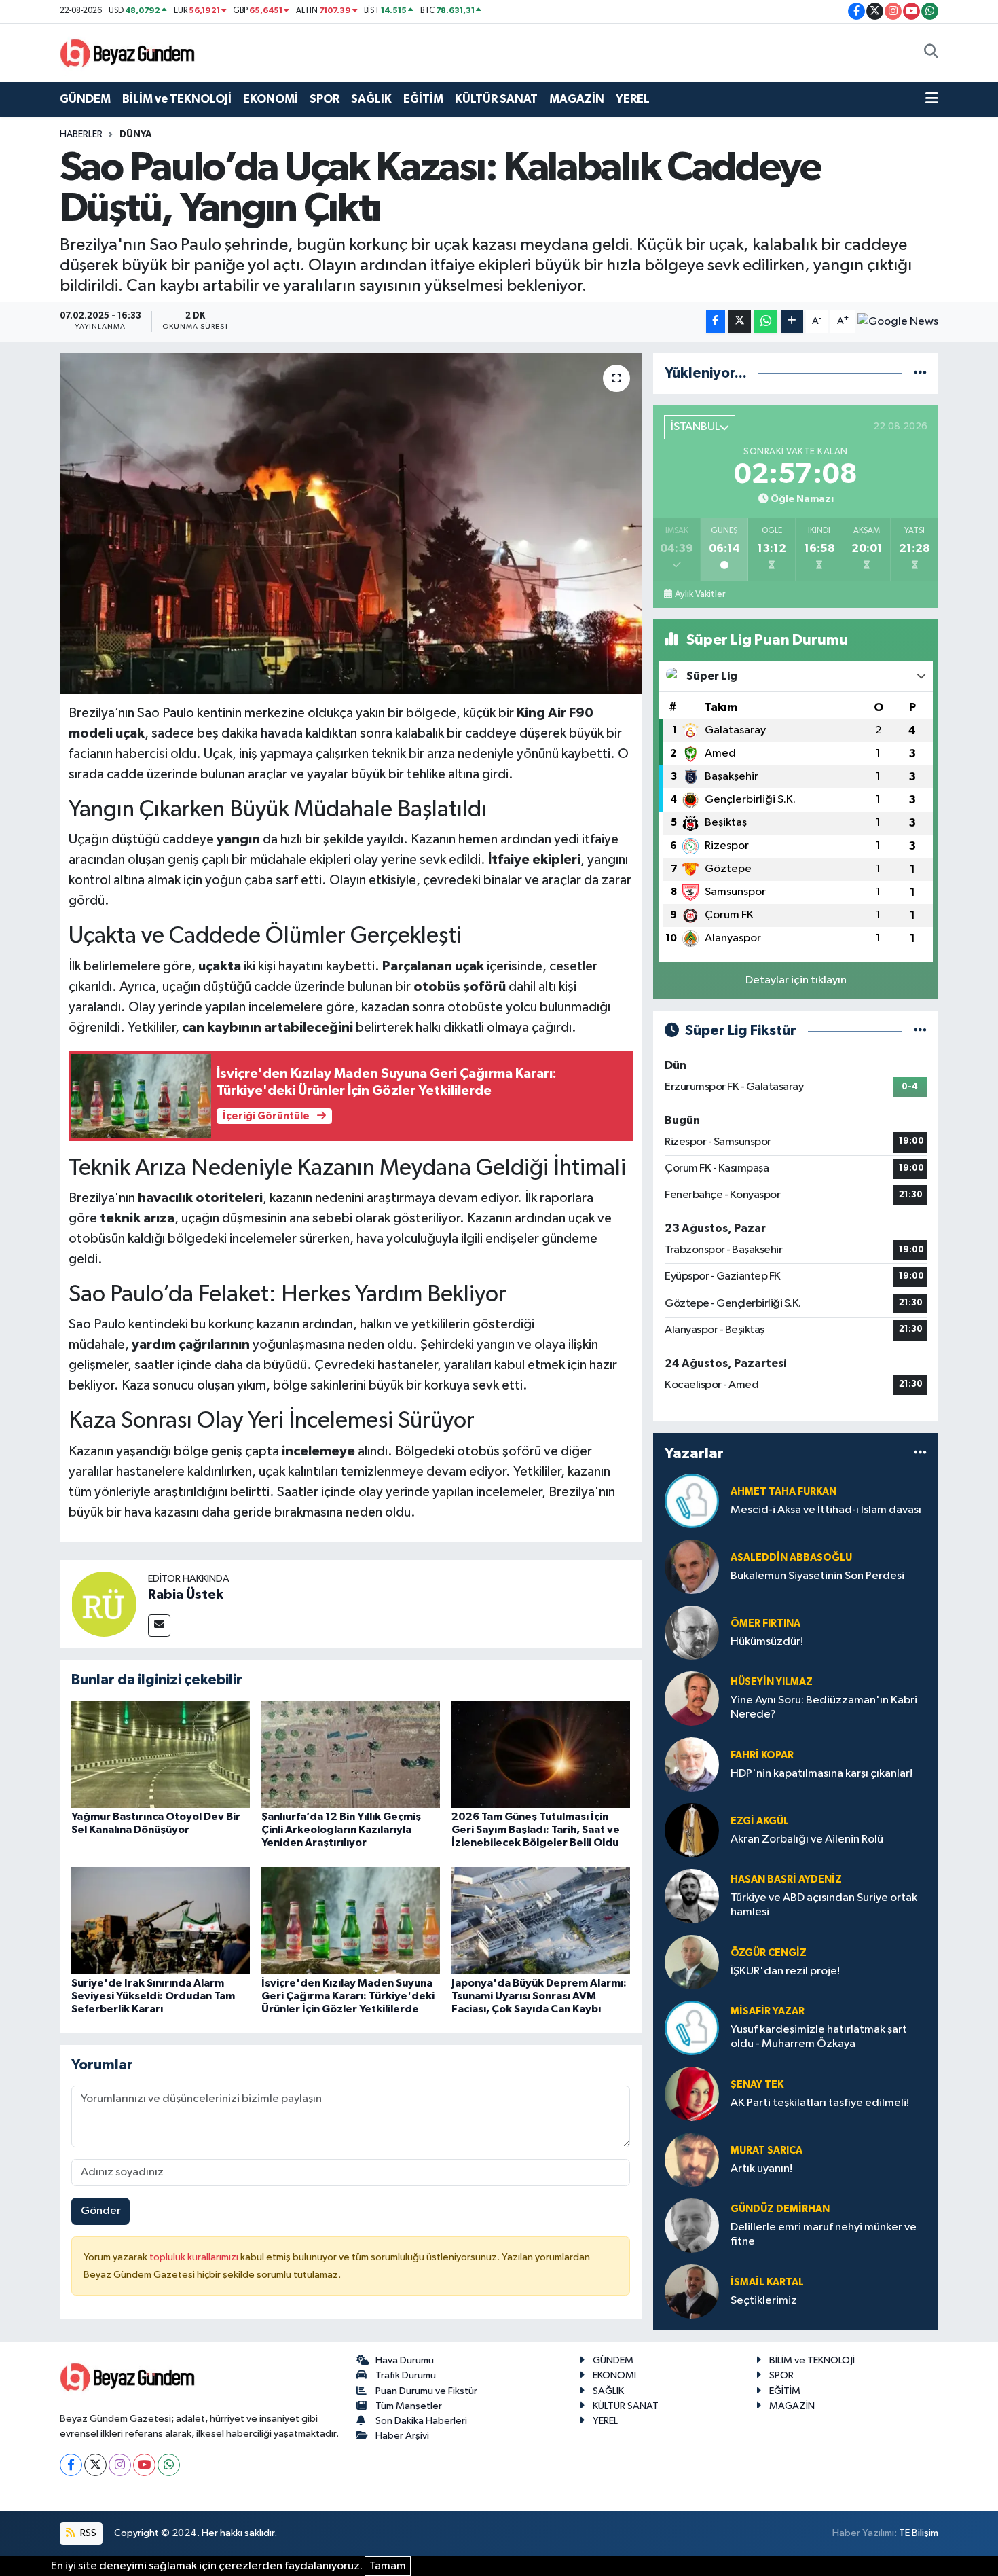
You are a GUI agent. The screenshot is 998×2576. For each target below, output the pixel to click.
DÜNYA (136, 134)
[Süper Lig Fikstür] (920, 1031)
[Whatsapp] (169, 2465)
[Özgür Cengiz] (692, 1962)
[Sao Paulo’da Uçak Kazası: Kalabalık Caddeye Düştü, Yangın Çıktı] (351, 524)
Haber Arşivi (402, 2436)
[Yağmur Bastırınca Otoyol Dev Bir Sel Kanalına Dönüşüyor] (161, 1754)
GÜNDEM (85, 99)
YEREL (633, 99)
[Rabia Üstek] (104, 1604)
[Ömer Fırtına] (692, 1632)
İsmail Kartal (767, 2282)
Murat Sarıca (766, 2151)
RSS (87, 2533)
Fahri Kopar (762, 1755)
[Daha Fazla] (792, 322)
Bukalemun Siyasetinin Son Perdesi (817, 1576)
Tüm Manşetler (409, 2406)
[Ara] (931, 53)
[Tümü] (920, 373)
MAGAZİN (577, 99)
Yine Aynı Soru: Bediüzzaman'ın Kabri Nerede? (824, 1707)
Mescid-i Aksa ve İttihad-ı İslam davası (826, 1510)
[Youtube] (144, 2465)
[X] (95, 2465)
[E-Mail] (159, 1626)
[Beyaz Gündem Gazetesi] (128, 52)
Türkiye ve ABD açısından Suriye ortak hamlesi (824, 1905)
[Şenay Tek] (692, 2093)
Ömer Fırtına (765, 1623)
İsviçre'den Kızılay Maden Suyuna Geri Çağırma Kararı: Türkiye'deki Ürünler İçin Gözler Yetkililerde (348, 1996)
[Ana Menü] (932, 99)
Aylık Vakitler (700, 594)
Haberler (81, 134)
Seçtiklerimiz (764, 2301)
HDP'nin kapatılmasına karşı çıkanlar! (821, 1774)
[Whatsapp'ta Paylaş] (765, 322)
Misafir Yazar (768, 2011)
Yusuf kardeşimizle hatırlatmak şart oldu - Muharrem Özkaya (819, 2037)
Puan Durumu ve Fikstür (426, 2391)
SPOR (325, 99)
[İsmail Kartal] (692, 2291)
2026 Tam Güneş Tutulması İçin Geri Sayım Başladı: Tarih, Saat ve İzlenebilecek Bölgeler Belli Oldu (536, 1830)
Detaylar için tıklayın (796, 980)
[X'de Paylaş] (739, 322)
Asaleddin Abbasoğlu (791, 1558)
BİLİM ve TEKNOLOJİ (177, 99)
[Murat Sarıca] (692, 2159)
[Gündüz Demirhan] (692, 2225)
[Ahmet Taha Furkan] (692, 1501)
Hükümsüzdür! (767, 1642)
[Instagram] (120, 2465)
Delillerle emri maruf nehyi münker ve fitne (824, 2234)
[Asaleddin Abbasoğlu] (692, 1566)
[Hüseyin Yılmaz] (692, 1698)
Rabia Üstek (186, 1595)
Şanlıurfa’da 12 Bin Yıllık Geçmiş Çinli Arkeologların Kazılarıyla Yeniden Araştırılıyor (341, 1830)
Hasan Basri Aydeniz (786, 1880)
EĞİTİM (423, 99)
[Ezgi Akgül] (692, 1830)
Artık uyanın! (761, 2169)
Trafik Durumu (406, 2375)
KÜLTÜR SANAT (496, 99)
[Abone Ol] (898, 322)
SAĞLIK (371, 99)
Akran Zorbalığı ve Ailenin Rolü (807, 1839)
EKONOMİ (271, 99)
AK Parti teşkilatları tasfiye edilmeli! (820, 2103)
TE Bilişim (919, 2533)
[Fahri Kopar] (692, 1764)
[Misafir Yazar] (692, 2028)
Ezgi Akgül (760, 1821)
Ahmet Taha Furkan (783, 1492)
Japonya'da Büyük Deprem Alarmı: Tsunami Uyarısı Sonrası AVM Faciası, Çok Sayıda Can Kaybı (539, 1996)
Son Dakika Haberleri (421, 2421)
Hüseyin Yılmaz (772, 1682)
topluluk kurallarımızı (195, 2257)
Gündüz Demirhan (780, 2209)
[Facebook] (71, 2465)
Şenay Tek (757, 2085)
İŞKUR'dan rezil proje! (785, 1971)
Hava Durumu (405, 2360)
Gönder (101, 2211)
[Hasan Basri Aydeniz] (692, 1896)
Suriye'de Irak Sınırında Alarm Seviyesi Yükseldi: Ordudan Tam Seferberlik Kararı (153, 1996)
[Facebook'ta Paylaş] (716, 322)
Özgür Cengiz (769, 1953)
